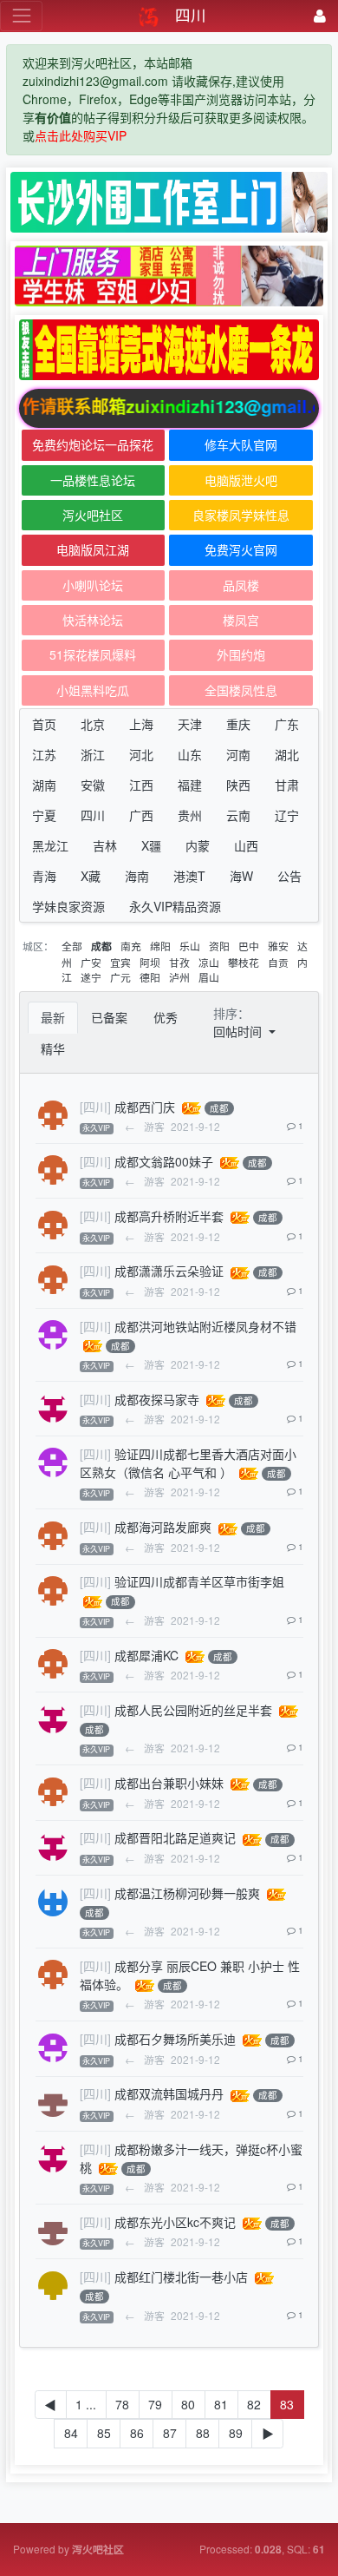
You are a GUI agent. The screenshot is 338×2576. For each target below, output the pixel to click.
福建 (190, 785)
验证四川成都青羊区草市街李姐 (199, 1581)
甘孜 (179, 962)
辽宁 (287, 815)
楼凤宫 (241, 620)
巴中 (249, 946)
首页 (44, 724)
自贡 (278, 962)
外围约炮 (241, 654)
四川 (93, 815)
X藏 (91, 876)
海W (241, 876)
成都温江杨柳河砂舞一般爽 (187, 1893)
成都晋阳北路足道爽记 (175, 1837)
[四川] (95, 1107)
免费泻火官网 (241, 549)
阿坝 (150, 962)
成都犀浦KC (146, 1655)
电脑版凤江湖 (93, 549)
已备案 (109, 1017)
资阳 (219, 946)
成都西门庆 (145, 1107)
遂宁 (91, 977)
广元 (120, 977)
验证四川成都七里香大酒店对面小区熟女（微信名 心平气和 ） (188, 1463)
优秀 (166, 1017)
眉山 (209, 977)
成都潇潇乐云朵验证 (169, 1271)
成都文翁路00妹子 (164, 1161)
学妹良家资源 (68, 906)
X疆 (151, 845)
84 (71, 2433)
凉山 (209, 962)
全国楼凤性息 (241, 690)
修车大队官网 (241, 444)
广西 (141, 815)
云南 (238, 815)
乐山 (190, 946)
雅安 (278, 946)
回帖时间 (239, 1031)
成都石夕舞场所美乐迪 (175, 2039)
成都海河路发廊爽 (163, 1527)
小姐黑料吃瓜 (93, 690)
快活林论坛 (93, 620)
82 (254, 2404)
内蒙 (198, 845)
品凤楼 (241, 585)
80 (188, 2404)
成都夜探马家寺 (157, 1399)
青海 (44, 876)
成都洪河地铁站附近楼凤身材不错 (205, 1326)
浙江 (93, 754)
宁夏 (44, 815)
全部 (72, 946)
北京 (93, 724)
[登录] (320, 16)
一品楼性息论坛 (93, 480)
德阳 (150, 977)
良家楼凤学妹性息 (241, 515)
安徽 (93, 785)
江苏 (44, 754)
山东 (190, 754)
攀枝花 (244, 962)
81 (221, 2404)
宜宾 (120, 962)
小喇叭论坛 (93, 585)
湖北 (287, 754)
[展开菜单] (21, 16)
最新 (53, 1017)
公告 (289, 876)
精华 (53, 1048)
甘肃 (287, 785)
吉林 (105, 845)
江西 (141, 785)
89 (236, 2433)
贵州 (190, 815)
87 (170, 2433)
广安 (91, 962)
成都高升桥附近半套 (169, 1216)
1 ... (86, 2404)
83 (287, 2404)
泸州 (179, 977)
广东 (287, 724)
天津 (190, 724)
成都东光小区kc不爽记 (175, 2222)
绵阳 (160, 946)
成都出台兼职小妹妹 (169, 1783)
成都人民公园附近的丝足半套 (193, 1710)
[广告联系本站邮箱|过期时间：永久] (169, 202)
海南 (137, 876)
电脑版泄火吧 (241, 480)
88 (203, 2433)
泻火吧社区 (93, 515)
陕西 (238, 785)
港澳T (189, 876)
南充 (131, 946)
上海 (141, 724)
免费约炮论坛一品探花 (93, 444)
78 (122, 2404)
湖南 (44, 785)
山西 (246, 845)
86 (137, 2433)
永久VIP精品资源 (175, 906)
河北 (141, 754)
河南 (238, 754)
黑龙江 (50, 845)
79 (155, 2404)
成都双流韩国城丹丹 (169, 2093)
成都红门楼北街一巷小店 (181, 2277)
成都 (101, 946)
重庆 (238, 724)
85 (104, 2433)
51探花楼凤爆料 (93, 654)
